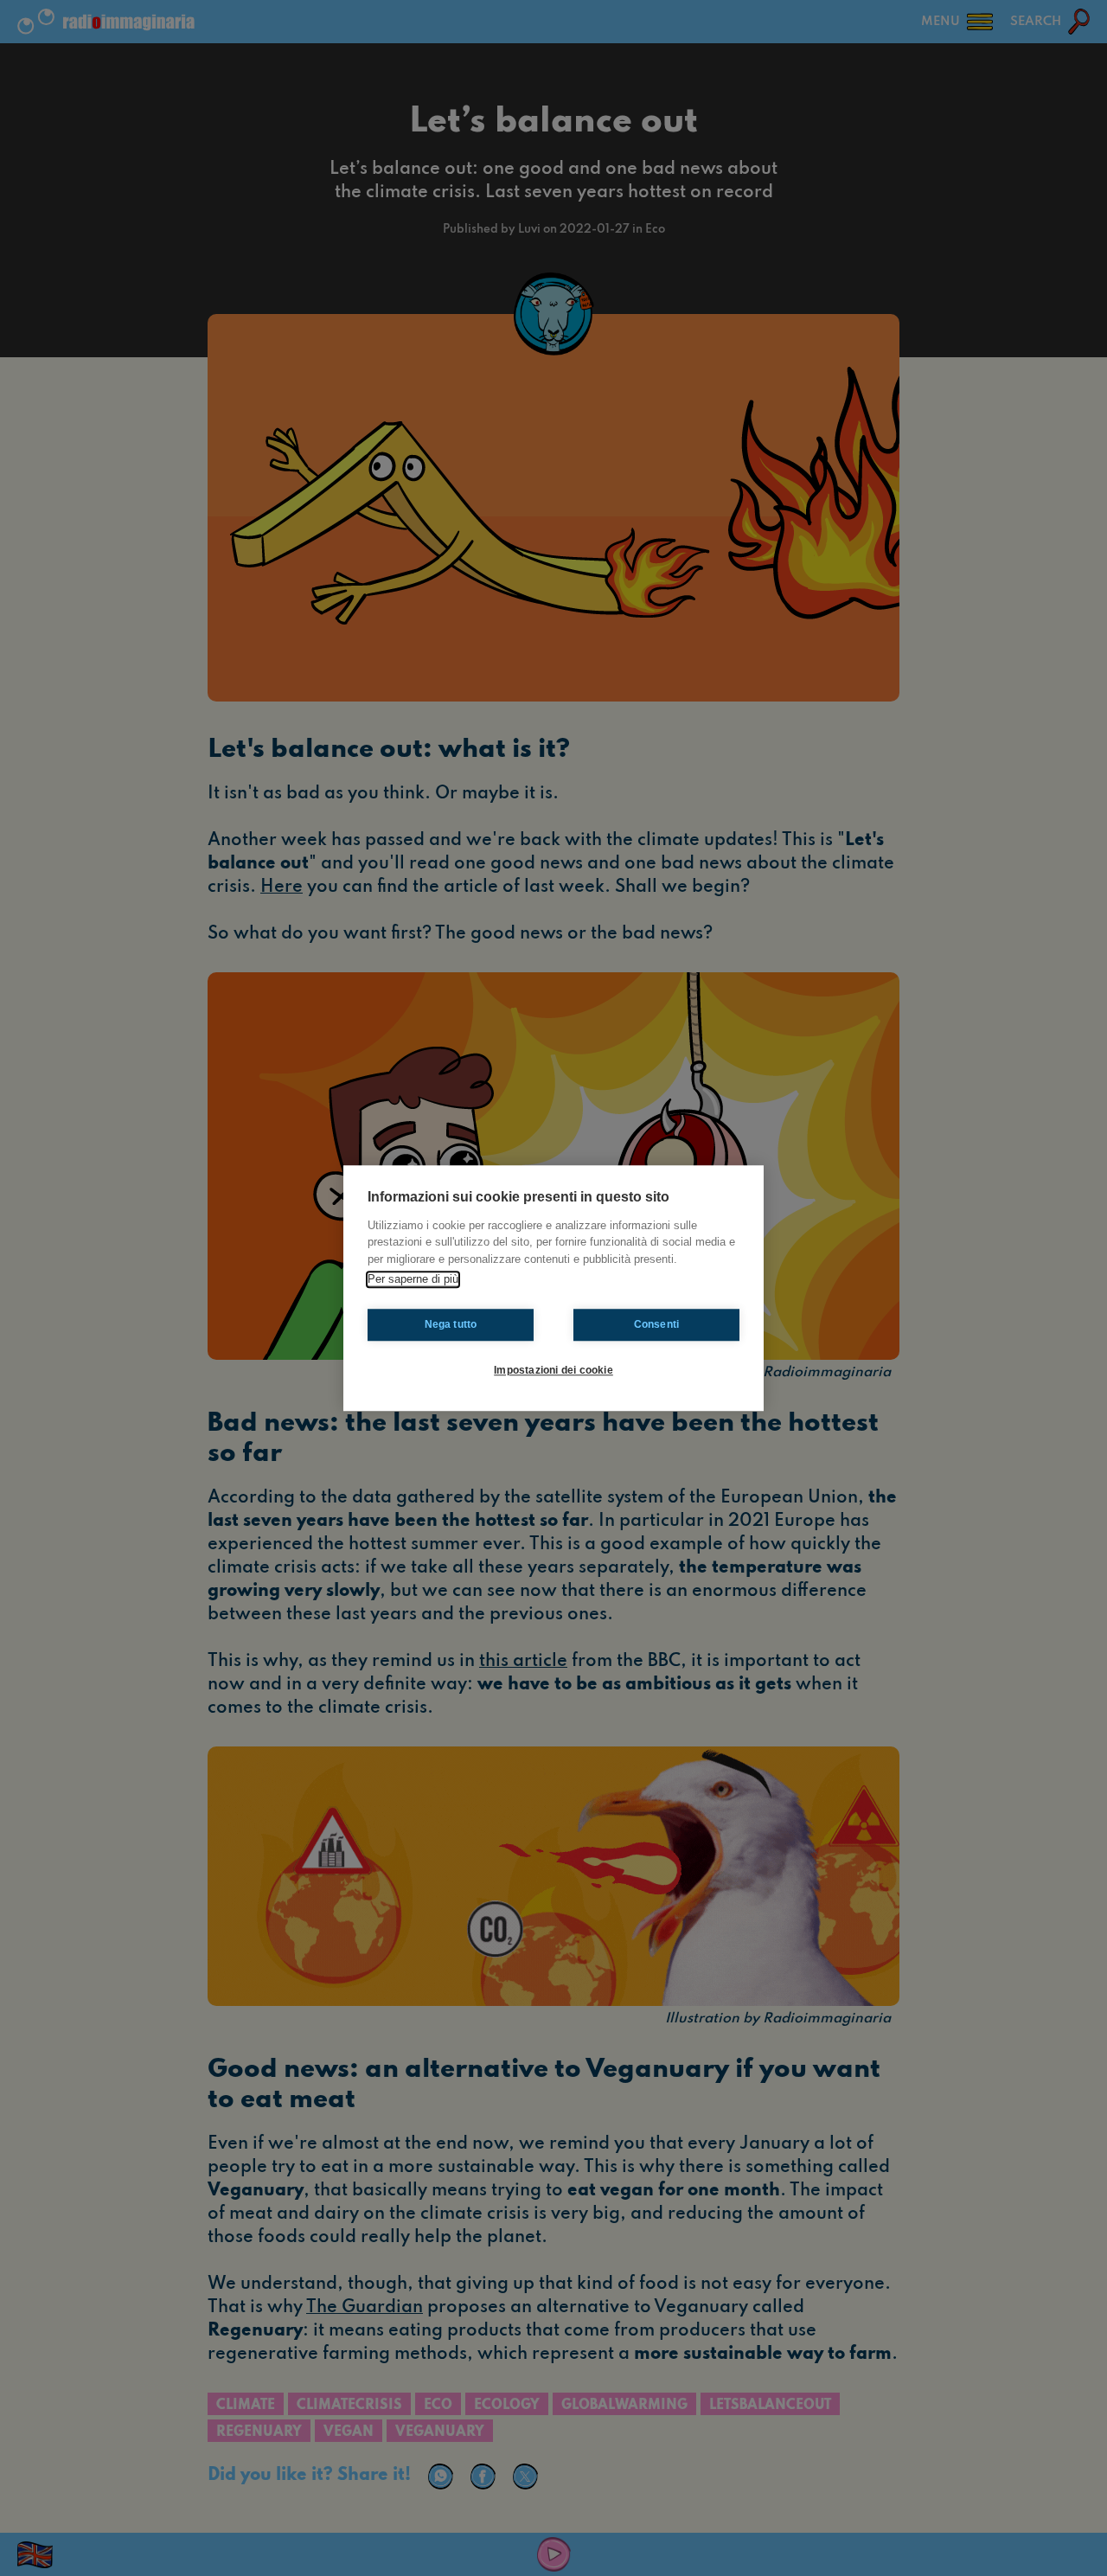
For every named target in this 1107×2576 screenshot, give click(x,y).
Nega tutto (451, 1324)
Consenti (657, 1324)
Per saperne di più (413, 1279)
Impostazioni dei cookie (553, 1370)
